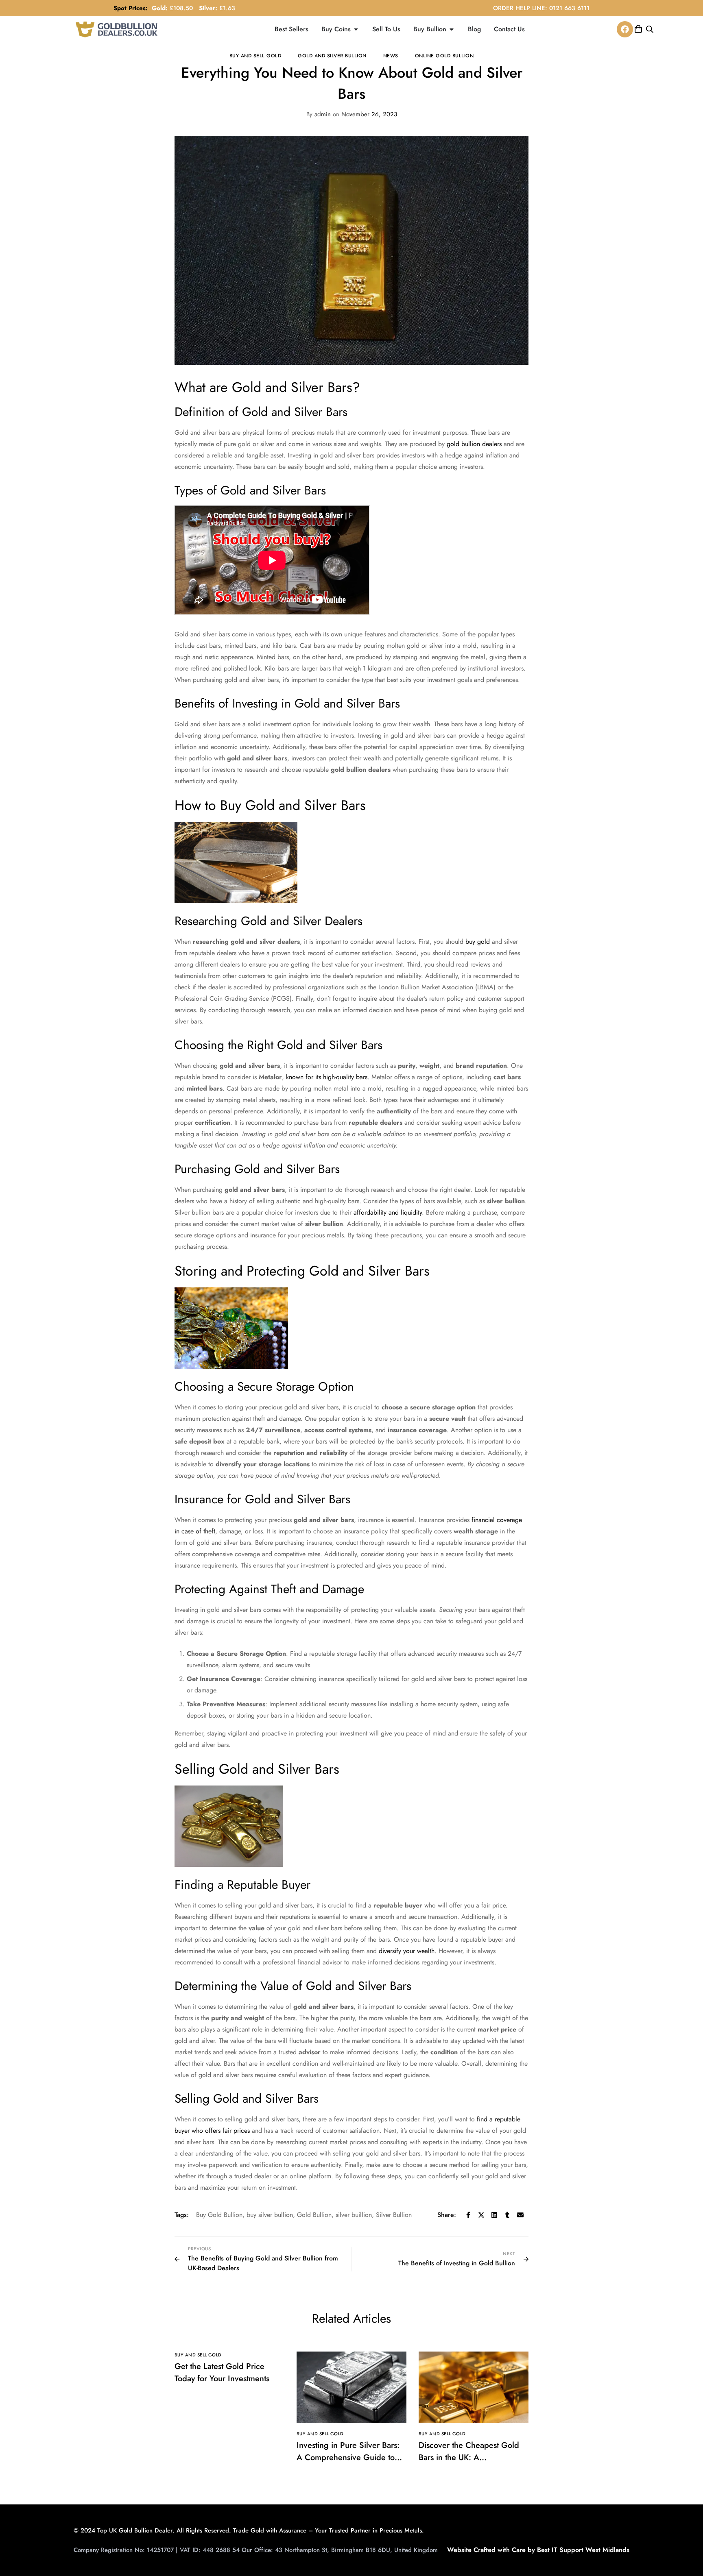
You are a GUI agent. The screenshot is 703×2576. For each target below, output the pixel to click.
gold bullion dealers (474, 444)
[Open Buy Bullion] (452, 29)
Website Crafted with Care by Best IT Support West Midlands (538, 2550)
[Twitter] (481, 2215)
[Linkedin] (494, 2215)
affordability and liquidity (388, 1212)
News (391, 56)
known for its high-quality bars (327, 1077)
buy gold (478, 942)
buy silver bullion (270, 2215)
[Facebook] (625, 29)
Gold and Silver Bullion (332, 56)
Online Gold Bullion (444, 56)
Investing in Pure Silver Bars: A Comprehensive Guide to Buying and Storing (348, 2457)
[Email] (520, 2215)
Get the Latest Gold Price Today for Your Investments (222, 2372)
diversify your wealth (407, 1951)
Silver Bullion (394, 2215)
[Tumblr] (507, 2215)
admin (319, 114)
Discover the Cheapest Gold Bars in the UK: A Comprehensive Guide (469, 2457)
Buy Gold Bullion (219, 2215)
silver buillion (354, 2215)
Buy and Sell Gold (255, 56)
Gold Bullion (314, 2215)
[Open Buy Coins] (356, 29)
